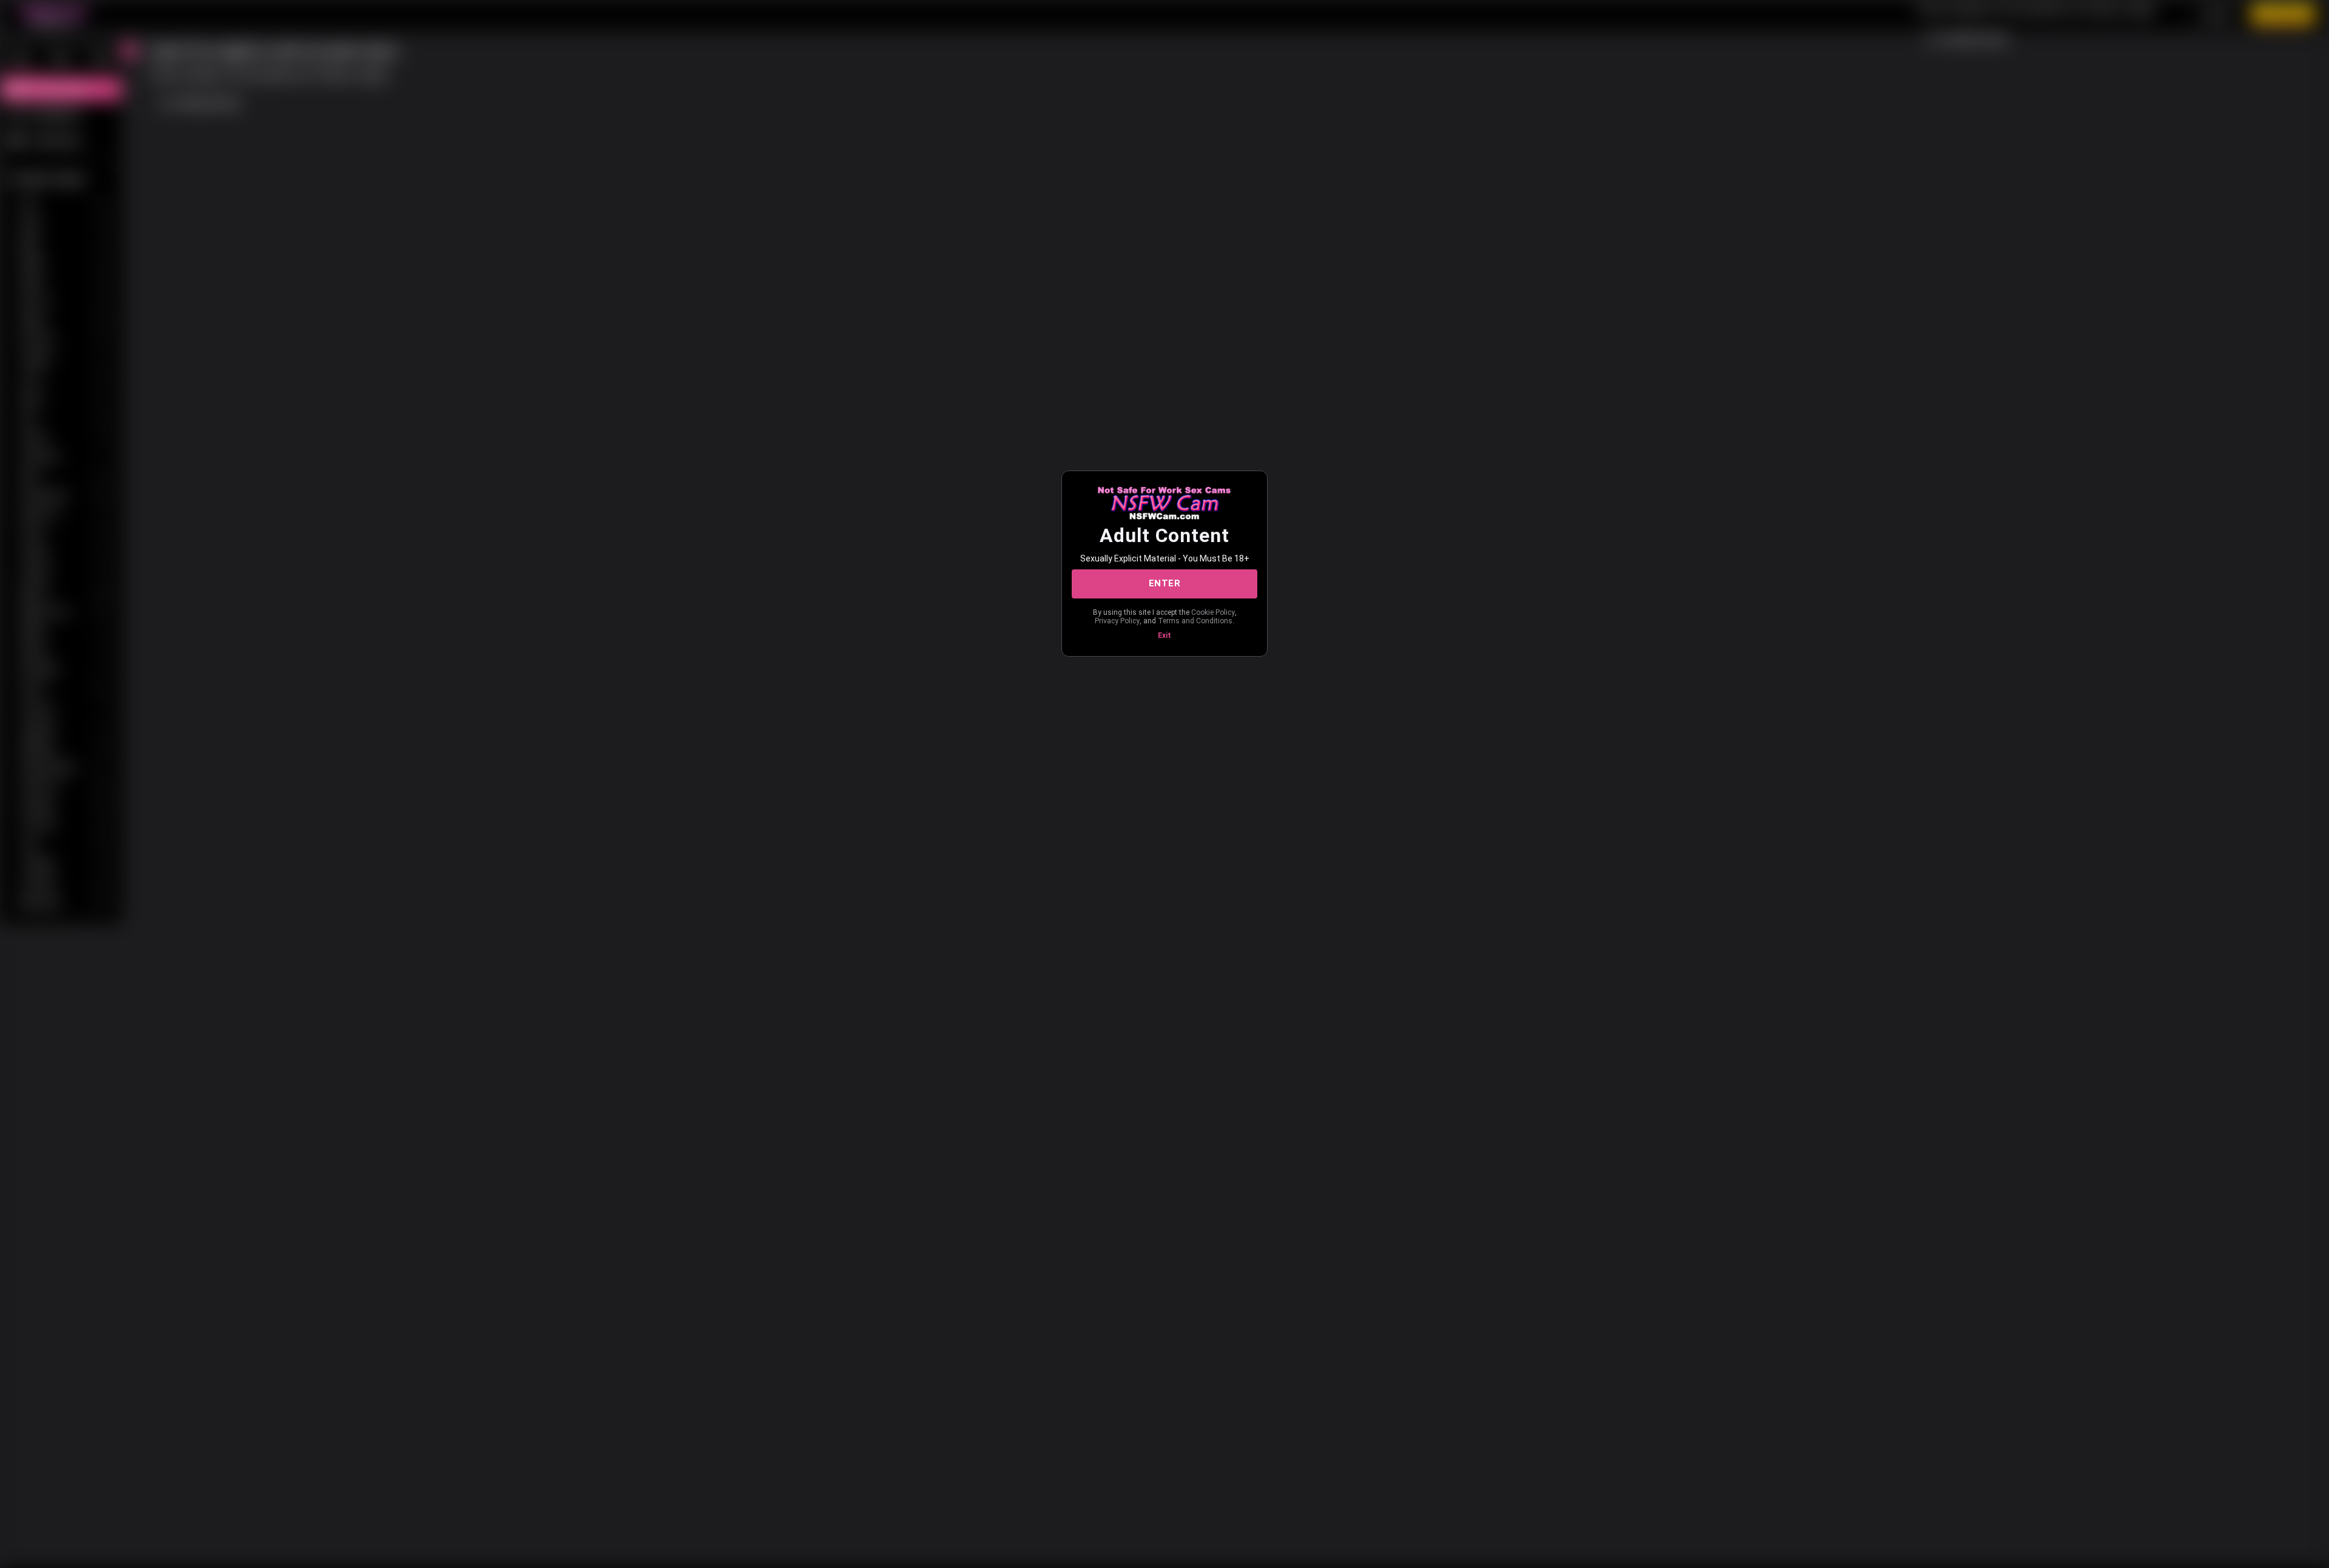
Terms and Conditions (1195, 621)
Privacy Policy (1117, 621)
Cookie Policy (1213, 612)
